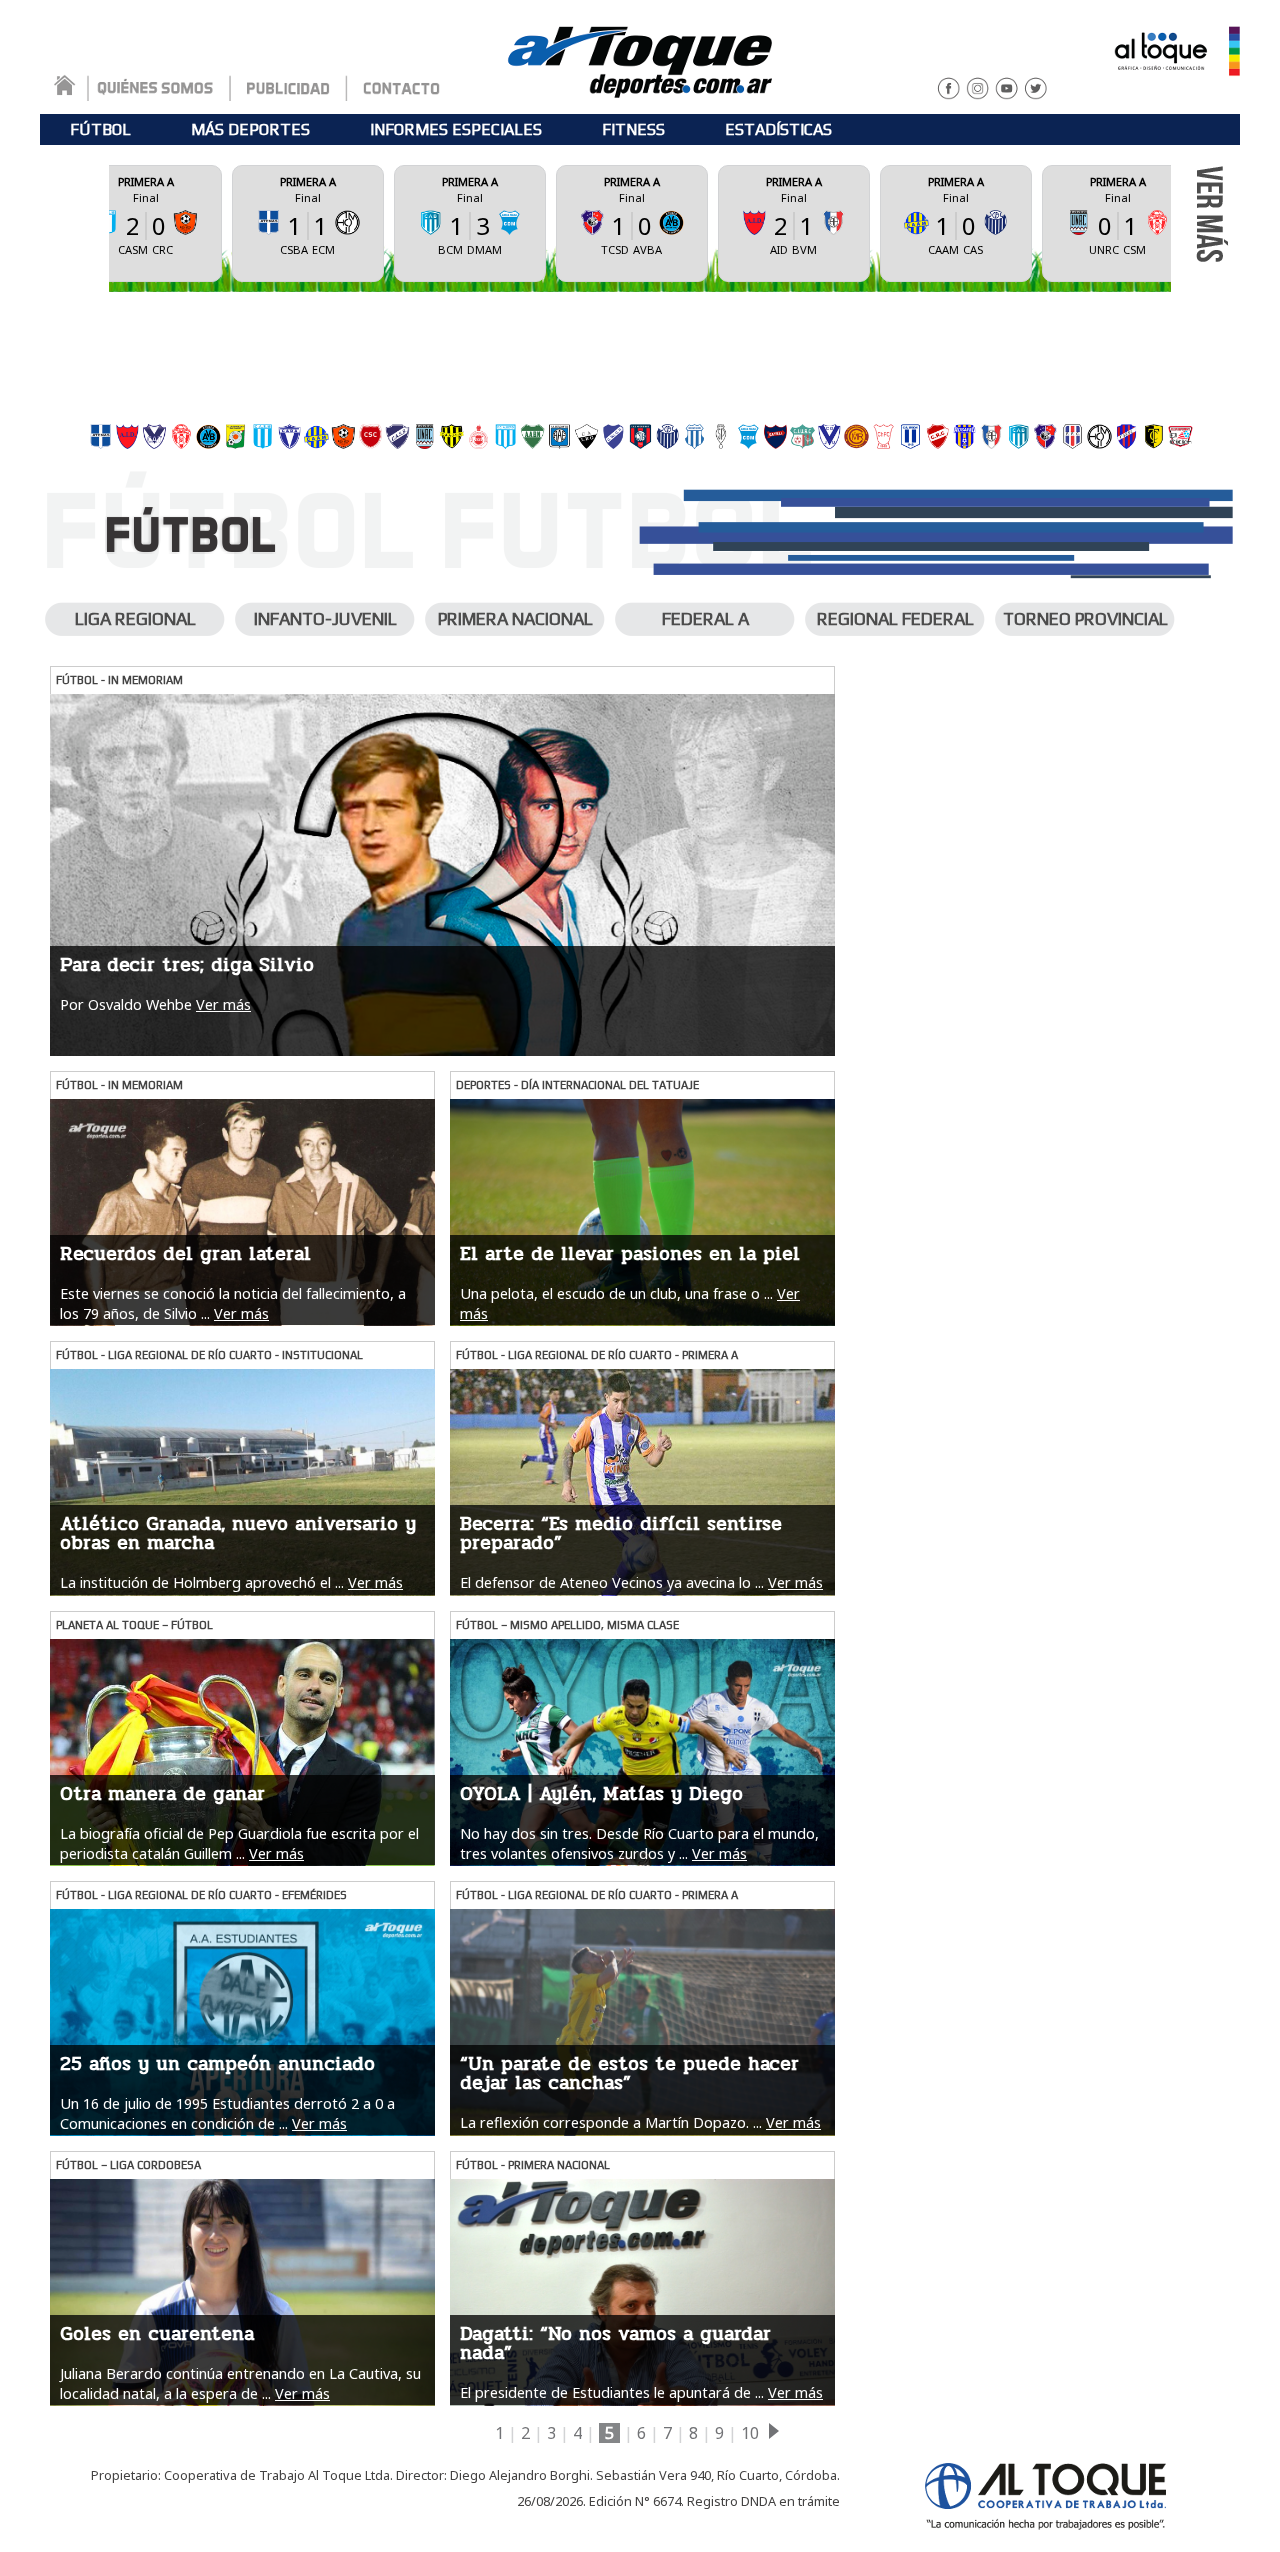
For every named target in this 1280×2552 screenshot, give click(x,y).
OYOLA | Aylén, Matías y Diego (601, 1794)
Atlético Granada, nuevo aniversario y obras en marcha (238, 1533)
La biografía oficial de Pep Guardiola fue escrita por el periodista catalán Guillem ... (239, 1843)
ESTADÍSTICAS (778, 129)
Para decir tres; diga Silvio (187, 965)
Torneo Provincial (1085, 619)
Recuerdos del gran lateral (185, 1254)
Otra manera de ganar (162, 1794)
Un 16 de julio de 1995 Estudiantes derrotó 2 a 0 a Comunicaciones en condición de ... (227, 2113)
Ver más (223, 1004)
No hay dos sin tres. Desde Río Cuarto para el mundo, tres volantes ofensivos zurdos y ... (639, 1843)
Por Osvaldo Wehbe (126, 1004)
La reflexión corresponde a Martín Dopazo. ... (611, 2122)
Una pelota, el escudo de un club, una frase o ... (616, 1293)
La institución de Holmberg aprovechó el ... (202, 1582)
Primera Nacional (515, 619)
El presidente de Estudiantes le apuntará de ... (612, 2392)
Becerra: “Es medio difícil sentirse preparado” (621, 1533)
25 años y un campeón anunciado (217, 2064)
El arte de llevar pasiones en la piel (630, 1254)
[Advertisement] (640, 352)
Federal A (705, 619)
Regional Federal (895, 619)
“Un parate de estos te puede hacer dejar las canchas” (629, 2073)
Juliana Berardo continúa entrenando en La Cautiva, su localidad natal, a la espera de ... (240, 2383)
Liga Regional (135, 619)
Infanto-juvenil (325, 619)
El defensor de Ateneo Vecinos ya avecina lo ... (612, 1582)
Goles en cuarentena (157, 2334)
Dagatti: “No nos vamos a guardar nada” (615, 2343)
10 (750, 2433)
